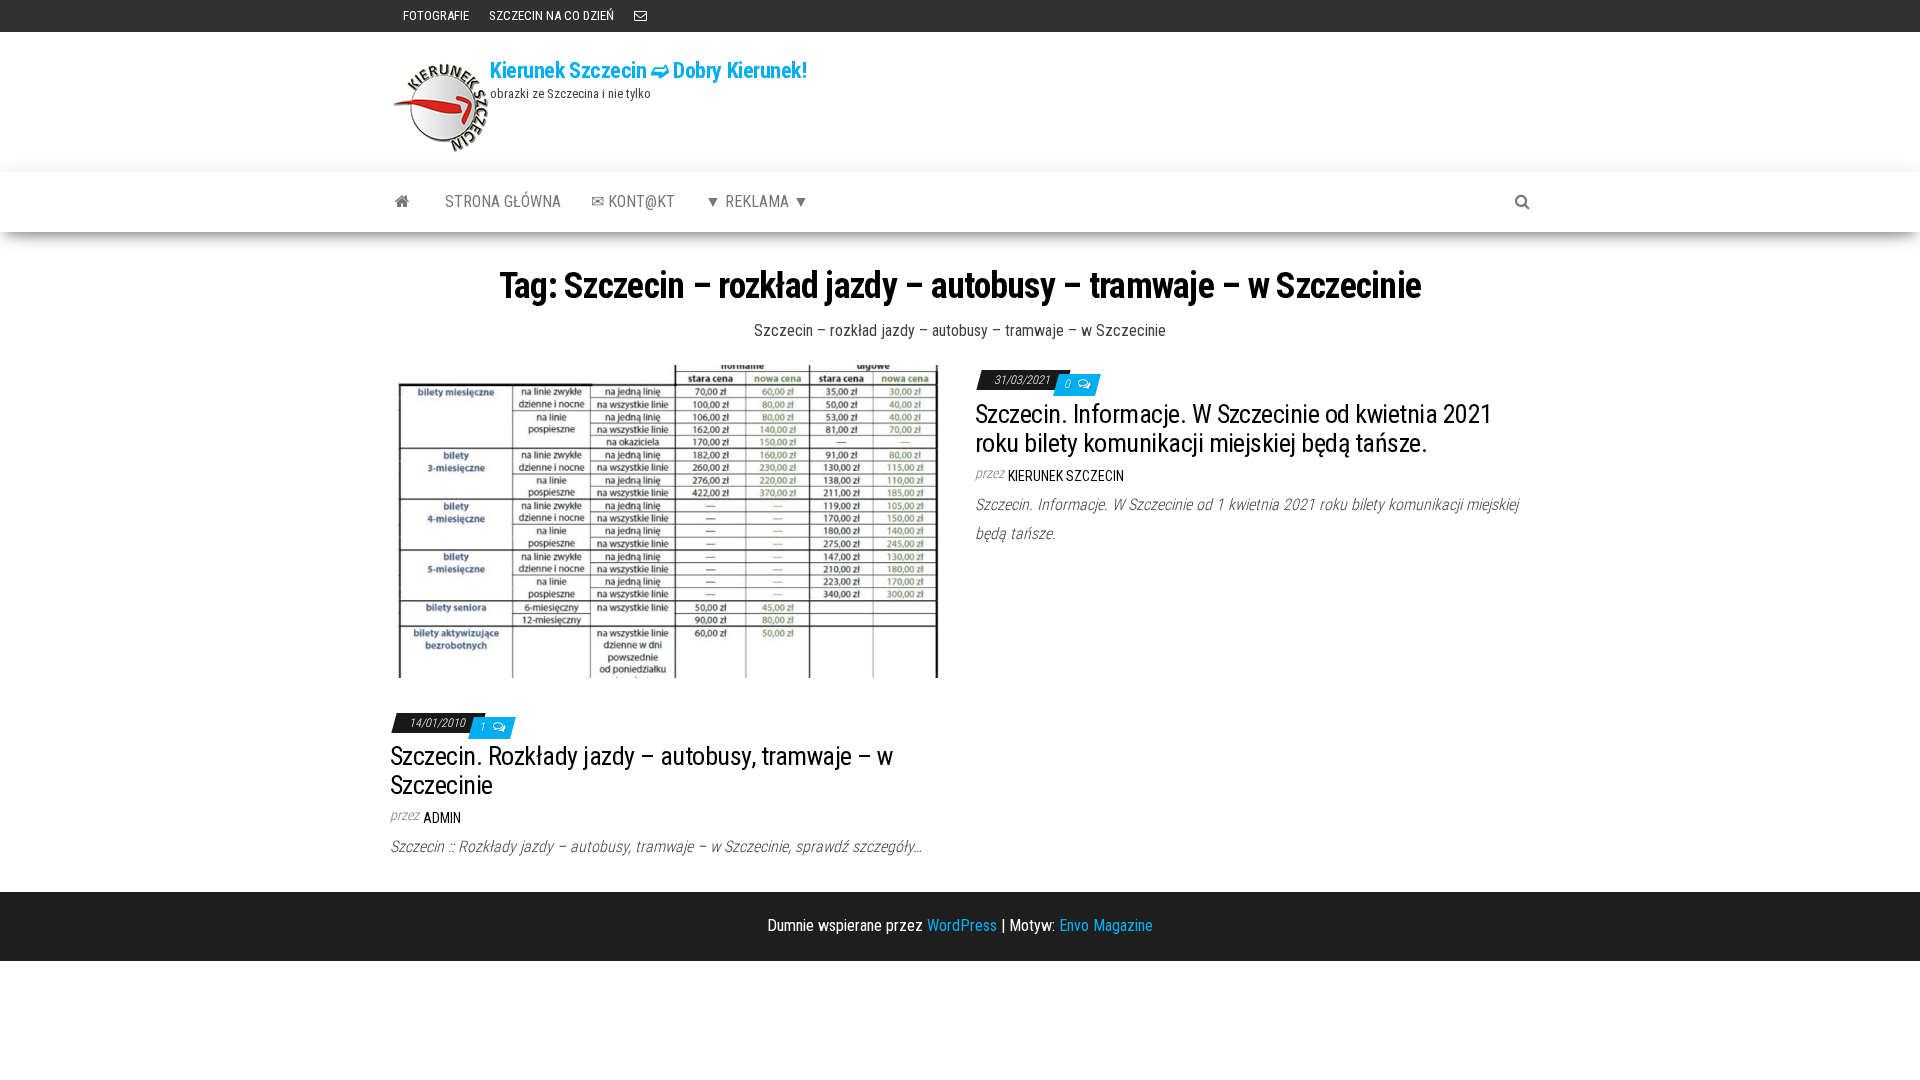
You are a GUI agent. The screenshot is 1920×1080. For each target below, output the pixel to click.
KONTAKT (640, 16)
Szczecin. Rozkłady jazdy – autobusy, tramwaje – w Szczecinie (641, 770)
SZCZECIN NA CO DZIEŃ (551, 15)
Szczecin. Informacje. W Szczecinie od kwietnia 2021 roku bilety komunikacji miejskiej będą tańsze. (1233, 428)
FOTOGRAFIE (434, 15)
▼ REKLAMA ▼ (757, 201)
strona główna (503, 201)
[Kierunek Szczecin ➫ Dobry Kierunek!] (402, 202)
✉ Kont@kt (633, 201)
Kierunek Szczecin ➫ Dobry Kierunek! (648, 70)
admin (442, 818)
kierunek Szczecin (1066, 476)
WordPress (962, 925)
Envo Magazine (1106, 925)
